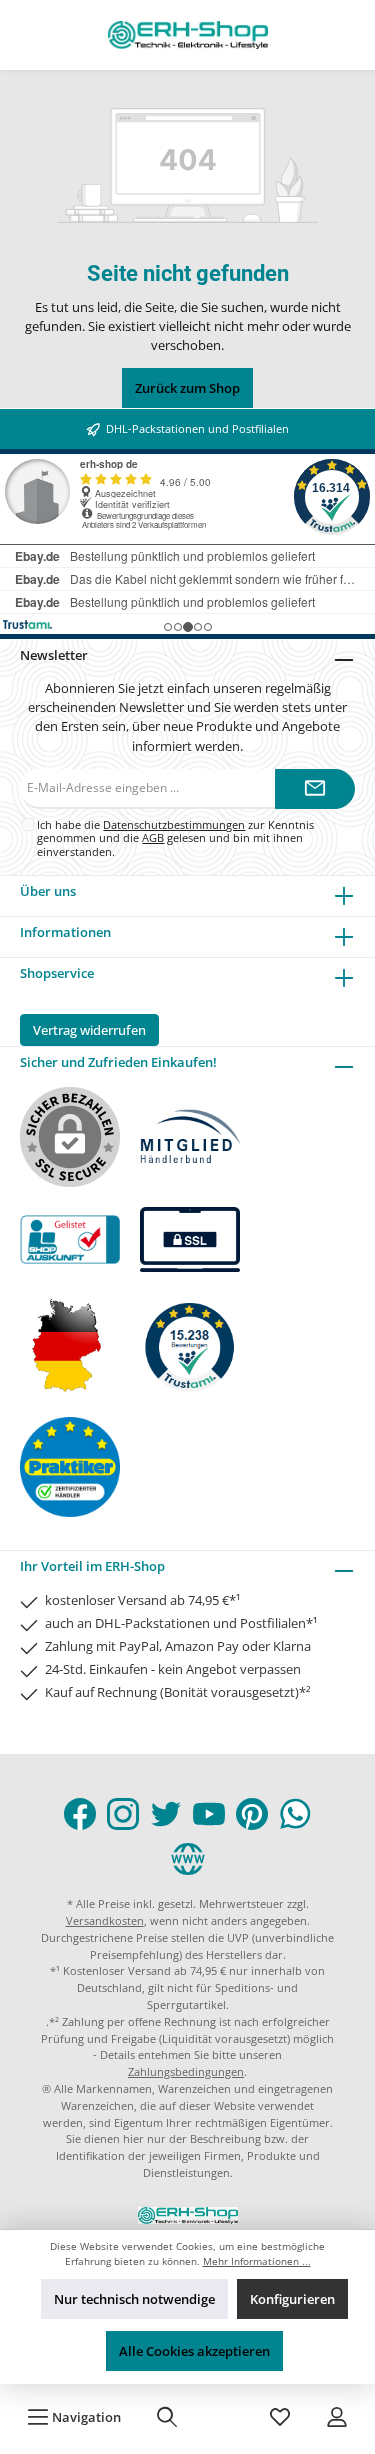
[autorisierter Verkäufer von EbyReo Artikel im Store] (190, 1344)
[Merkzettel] (280, 2417)
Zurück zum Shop (187, 388)
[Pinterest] (252, 1814)
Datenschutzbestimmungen (174, 824)
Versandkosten (105, 1920)
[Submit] (315, 789)
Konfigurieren (292, 2299)
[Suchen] (167, 2417)
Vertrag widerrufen (89, 1030)
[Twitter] (166, 1814)
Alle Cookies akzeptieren (194, 2351)
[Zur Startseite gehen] (188, 35)
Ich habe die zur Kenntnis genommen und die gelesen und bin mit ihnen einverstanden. (175, 838)
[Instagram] (123, 1814)
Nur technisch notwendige (134, 2299)
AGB (153, 837)
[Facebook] (80, 1814)
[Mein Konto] (337, 2417)
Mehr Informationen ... (257, 2261)
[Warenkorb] (224, 2417)
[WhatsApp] (295, 1814)
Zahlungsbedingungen (186, 2071)
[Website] (188, 1859)
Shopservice (57, 973)
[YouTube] (209, 1814)
